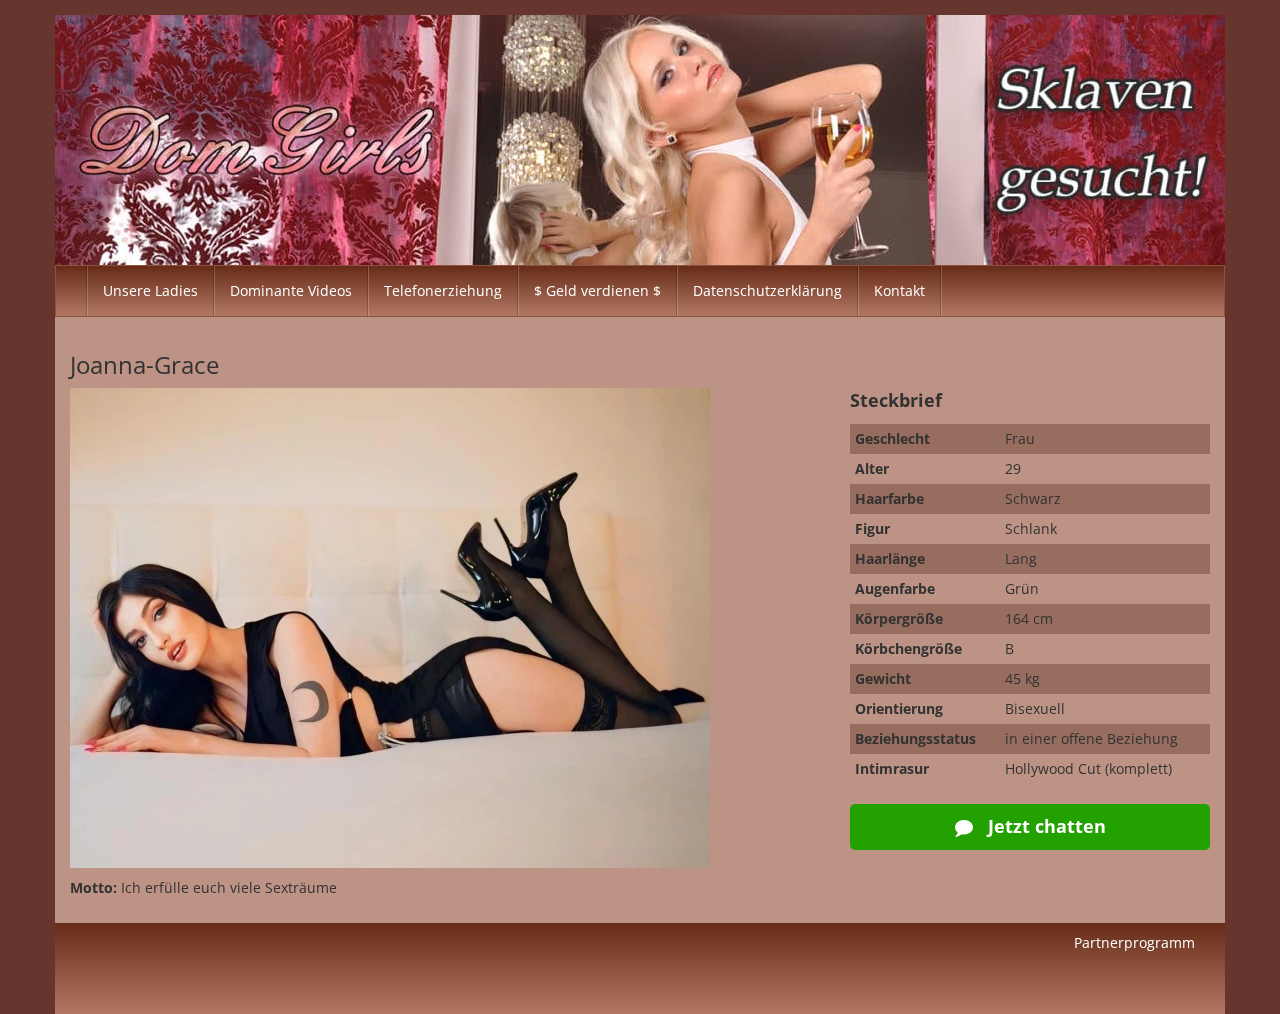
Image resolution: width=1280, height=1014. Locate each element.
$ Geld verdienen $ (597, 290)
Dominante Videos (291, 290)
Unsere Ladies (150, 290)
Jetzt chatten (1044, 826)
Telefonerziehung (443, 290)
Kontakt (899, 290)
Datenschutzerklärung (767, 290)
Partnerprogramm (1134, 942)
